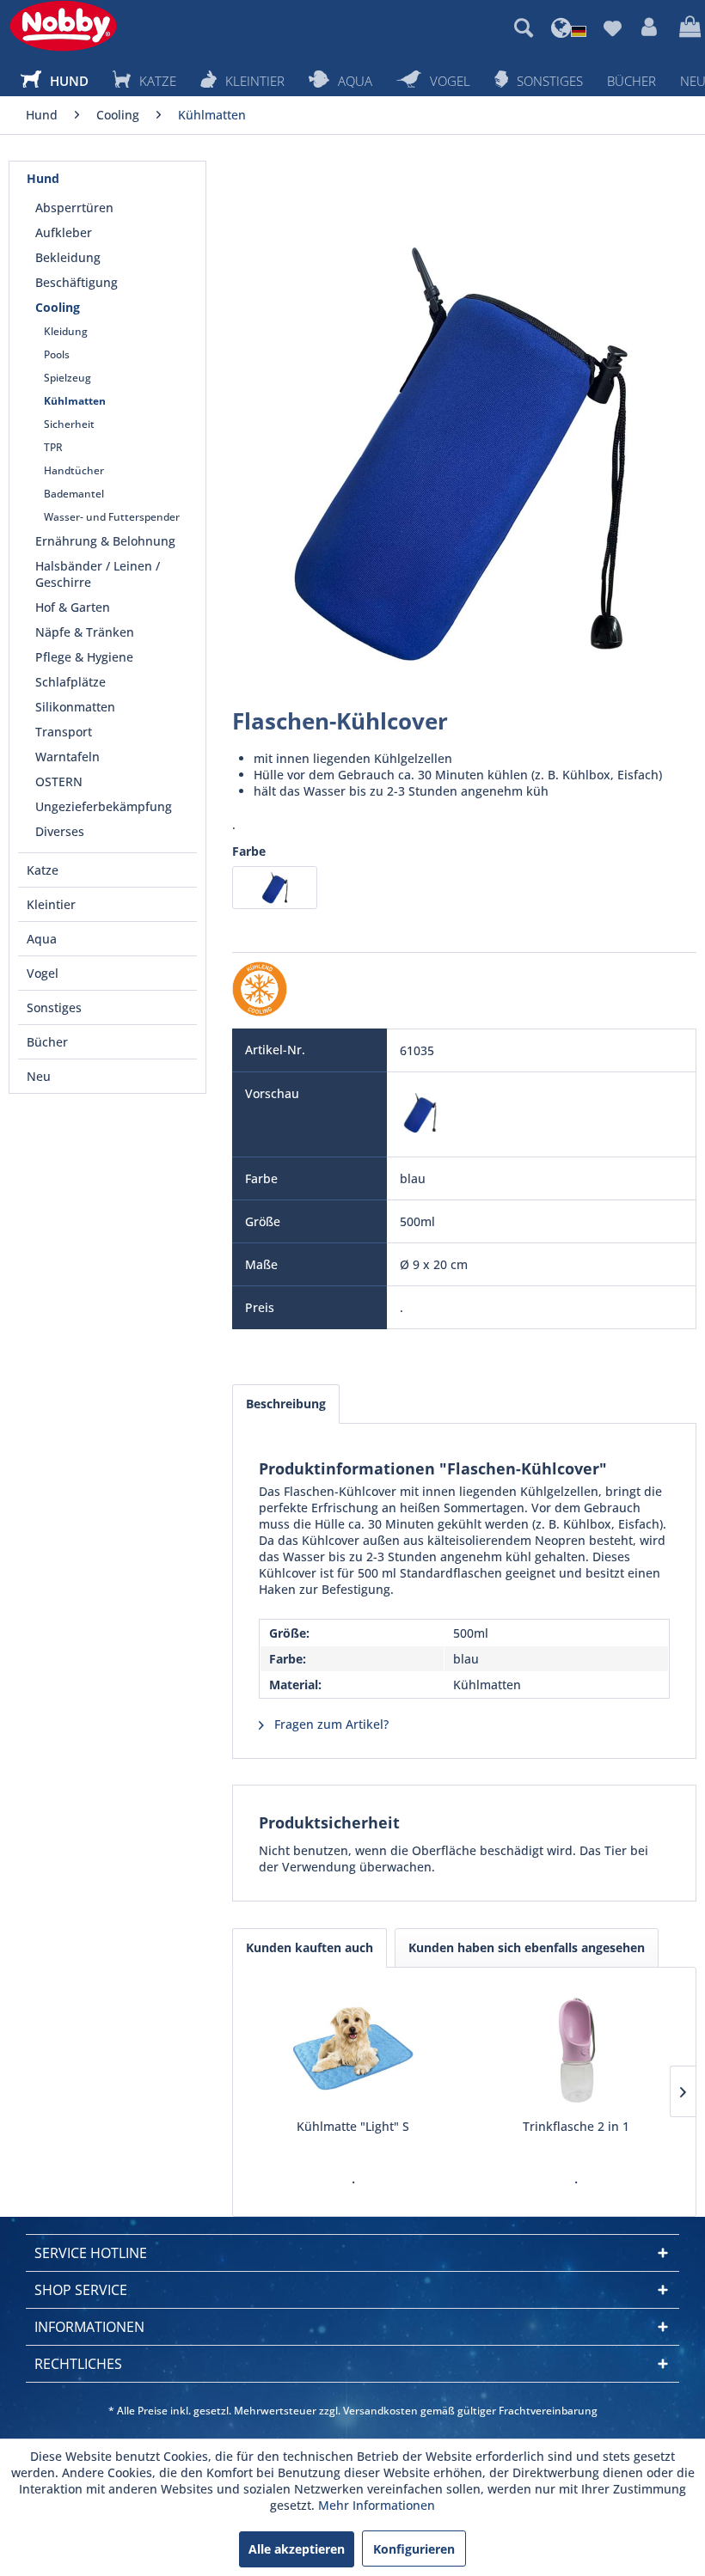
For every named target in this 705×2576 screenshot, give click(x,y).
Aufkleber (64, 232)
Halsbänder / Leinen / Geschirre (98, 574)
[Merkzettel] (612, 27)
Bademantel (74, 494)
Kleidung (66, 331)
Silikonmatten (75, 707)
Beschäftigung (77, 282)
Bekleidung (68, 257)
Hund (43, 178)
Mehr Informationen (377, 2505)
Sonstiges (54, 1007)
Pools (57, 354)
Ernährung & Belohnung (105, 541)
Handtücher (74, 470)
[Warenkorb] (688, 27)
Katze (43, 870)
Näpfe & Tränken (85, 632)
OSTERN (59, 781)
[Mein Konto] (650, 27)
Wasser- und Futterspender (112, 517)
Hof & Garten (73, 607)
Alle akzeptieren (297, 2549)
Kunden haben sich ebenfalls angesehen (527, 1947)
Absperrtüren (74, 208)
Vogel (43, 973)
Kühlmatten (75, 401)
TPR (53, 447)
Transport (64, 732)
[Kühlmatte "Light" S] (353, 2049)
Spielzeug (67, 378)
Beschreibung (286, 1404)
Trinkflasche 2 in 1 (576, 2126)
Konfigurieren (414, 2549)
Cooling (58, 307)
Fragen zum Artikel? (330, 1724)
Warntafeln (67, 757)
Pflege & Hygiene (84, 657)
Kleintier (51, 904)
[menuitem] (524, 27)
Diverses (60, 831)
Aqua (42, 939)
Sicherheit (69, 424)
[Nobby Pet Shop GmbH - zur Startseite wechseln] (63, 26)
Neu (39, 1076)
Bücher (47, 1042)
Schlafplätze (70, 682)
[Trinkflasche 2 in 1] (576, 2049)
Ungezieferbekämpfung (104, 806)
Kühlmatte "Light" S (353, 2126)
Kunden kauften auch (310, 1947)
